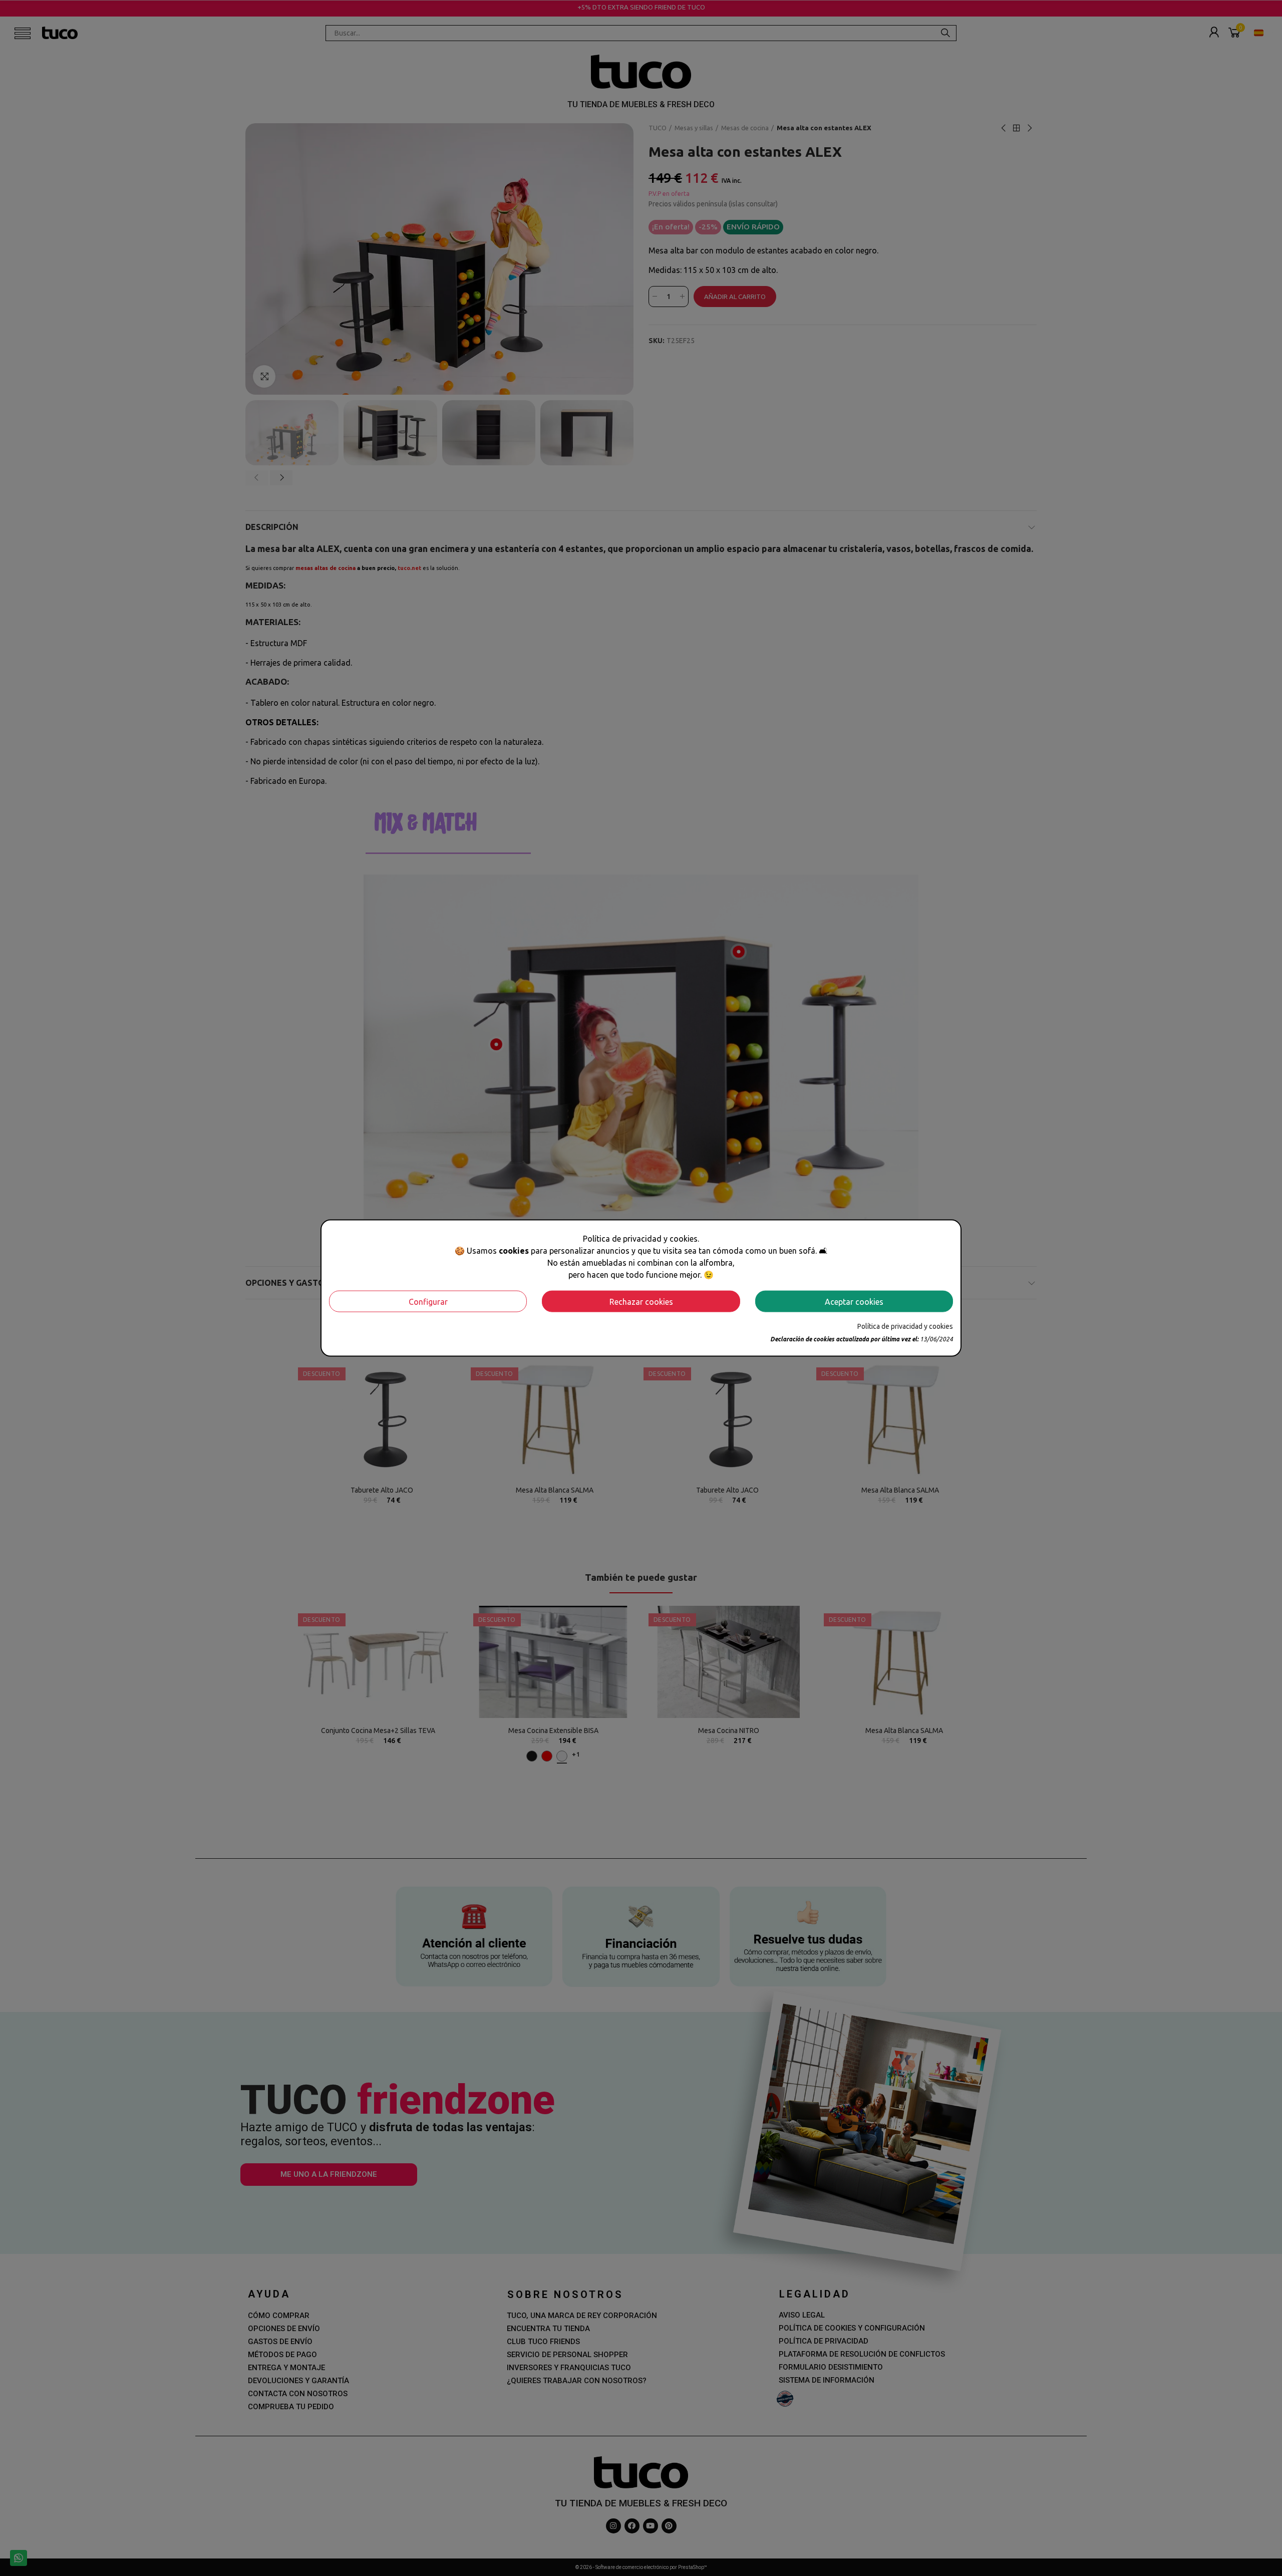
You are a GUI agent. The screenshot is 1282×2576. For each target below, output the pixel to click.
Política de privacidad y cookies (905, 1326)
